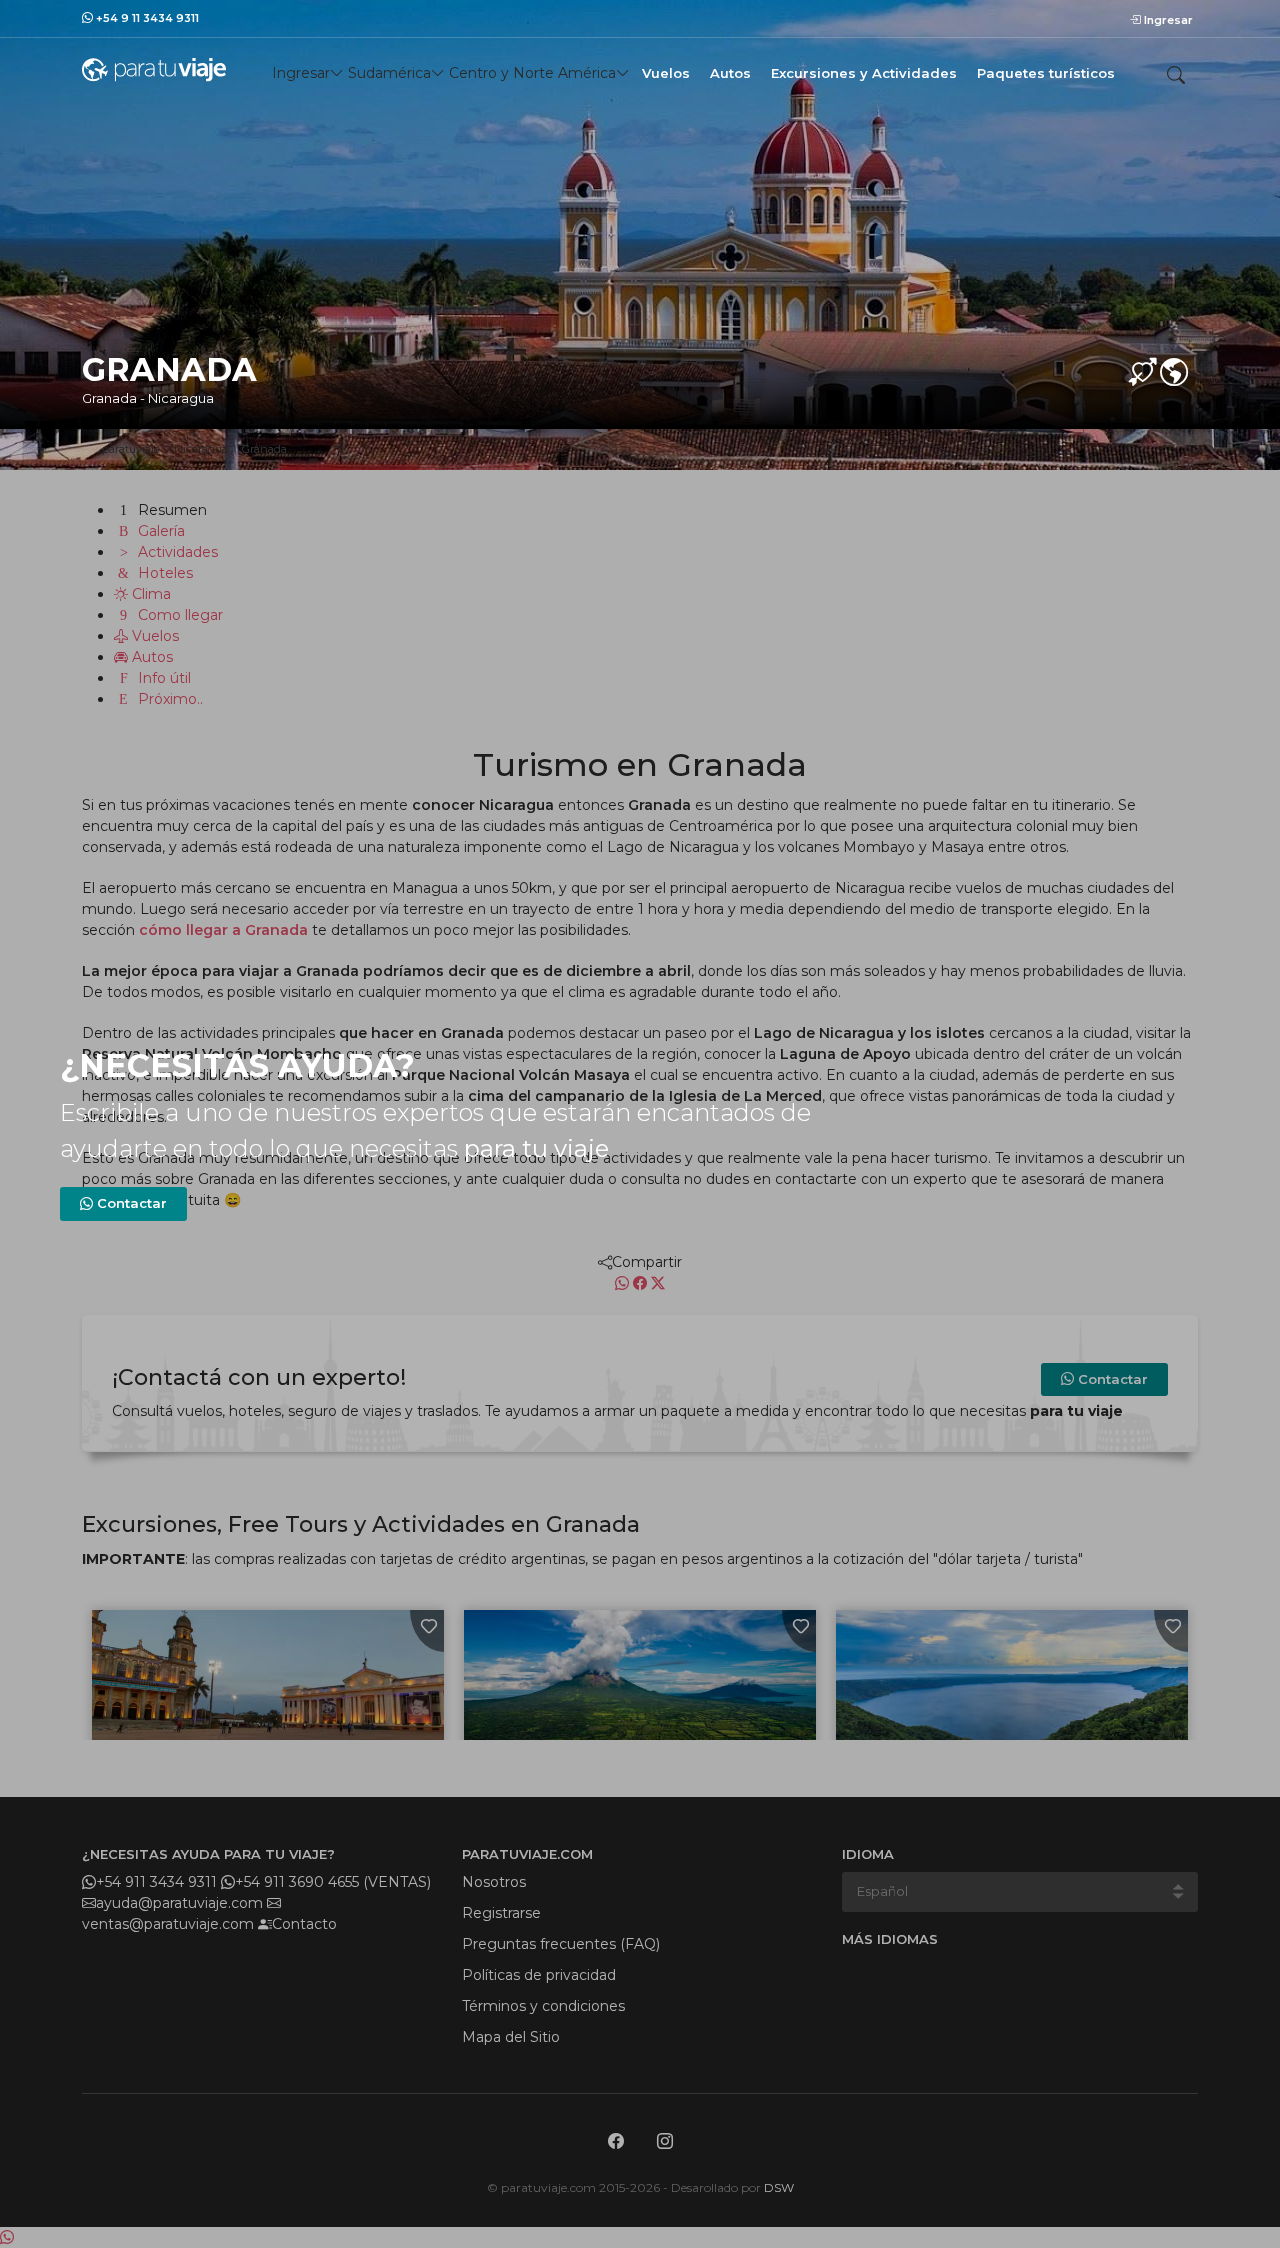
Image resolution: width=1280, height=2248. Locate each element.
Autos (730, 73)
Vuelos (666, 73)
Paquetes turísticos (1046, 73)
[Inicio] (154, 69)
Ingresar (1167, 20)
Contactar (130, 1203)
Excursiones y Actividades (864, 73)
